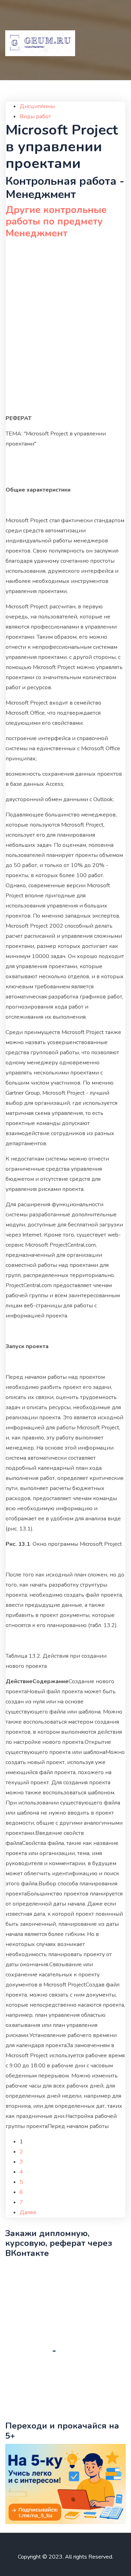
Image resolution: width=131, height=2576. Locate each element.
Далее (28, 2212)
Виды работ (35, 116)
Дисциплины (37, 106)
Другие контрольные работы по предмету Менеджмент (56, 222)
